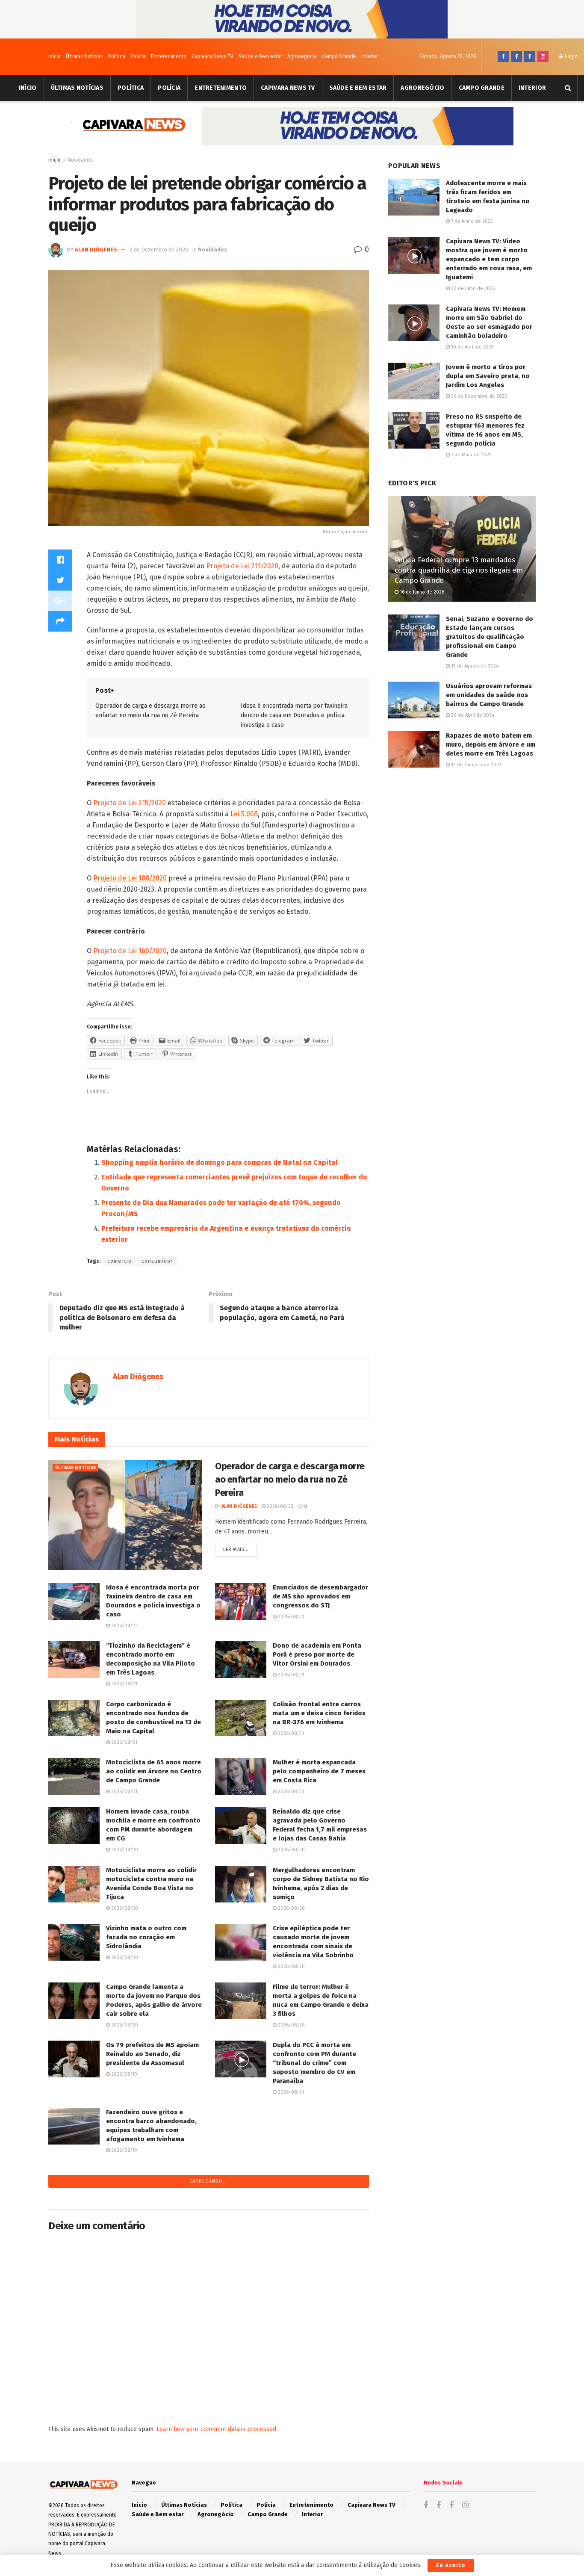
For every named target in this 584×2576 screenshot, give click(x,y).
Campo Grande (339, 56)
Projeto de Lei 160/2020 (130, 951)
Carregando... (209, 2181)
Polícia (138, 56)
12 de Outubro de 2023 (476, 765)
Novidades (80, 160)
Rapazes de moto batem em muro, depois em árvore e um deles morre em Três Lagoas (491, 744)
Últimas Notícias (84, 56)
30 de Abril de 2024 (472, 715)
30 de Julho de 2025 (472, 288)
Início (55, 56)
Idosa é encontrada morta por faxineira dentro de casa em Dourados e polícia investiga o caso (294, 715)
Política (117, 56)
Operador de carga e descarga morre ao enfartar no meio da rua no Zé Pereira (290, 1479)
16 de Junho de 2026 (421, 592)
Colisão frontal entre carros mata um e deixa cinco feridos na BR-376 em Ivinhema (319, 1713)
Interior (370, 56)
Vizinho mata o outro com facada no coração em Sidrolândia (146, 1937)
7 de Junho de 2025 (471, 221)
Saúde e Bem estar (260, 56)
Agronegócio (302, 56)
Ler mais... (236, 1549)
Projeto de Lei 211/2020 (242, 566)
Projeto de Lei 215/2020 (130, 803)
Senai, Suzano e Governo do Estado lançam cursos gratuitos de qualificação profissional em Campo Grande (490, 637)
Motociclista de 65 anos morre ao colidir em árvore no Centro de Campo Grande (154, 1771)
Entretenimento (169, 56)
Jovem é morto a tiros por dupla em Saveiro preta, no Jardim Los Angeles (488, 376)
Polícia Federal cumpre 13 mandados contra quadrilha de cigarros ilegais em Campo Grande (459, 570)
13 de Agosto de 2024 (474, 666)
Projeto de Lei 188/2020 (130, 878)
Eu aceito (451, 2565)
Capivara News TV (212, 56)
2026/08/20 (124, 1850)
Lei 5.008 (244, 814)
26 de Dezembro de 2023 (478, 396)
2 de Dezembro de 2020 (159, 250)
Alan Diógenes (96, 250)
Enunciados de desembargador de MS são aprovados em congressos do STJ (320, 1596)
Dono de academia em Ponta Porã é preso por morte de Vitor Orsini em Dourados (317, 1654)
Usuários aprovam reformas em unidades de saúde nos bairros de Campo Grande (489, 695)
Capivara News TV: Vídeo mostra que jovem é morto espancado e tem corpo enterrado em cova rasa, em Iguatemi (489, 259)
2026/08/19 (124, 2074)
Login (571, 56)
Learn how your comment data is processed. (217, 2429)
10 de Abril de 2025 (472, 347)
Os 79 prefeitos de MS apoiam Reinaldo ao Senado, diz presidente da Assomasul (152, 2054)
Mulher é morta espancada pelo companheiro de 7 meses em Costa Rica (319, 1771)
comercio (119, 1261)
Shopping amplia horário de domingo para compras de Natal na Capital (220, 1162)
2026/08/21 (290, 1617)
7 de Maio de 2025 (470, 455)
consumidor (157, 1261)
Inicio (55, 160)
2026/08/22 (279, 1506)
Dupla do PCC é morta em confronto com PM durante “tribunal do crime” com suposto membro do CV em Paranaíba (314, 2063)
